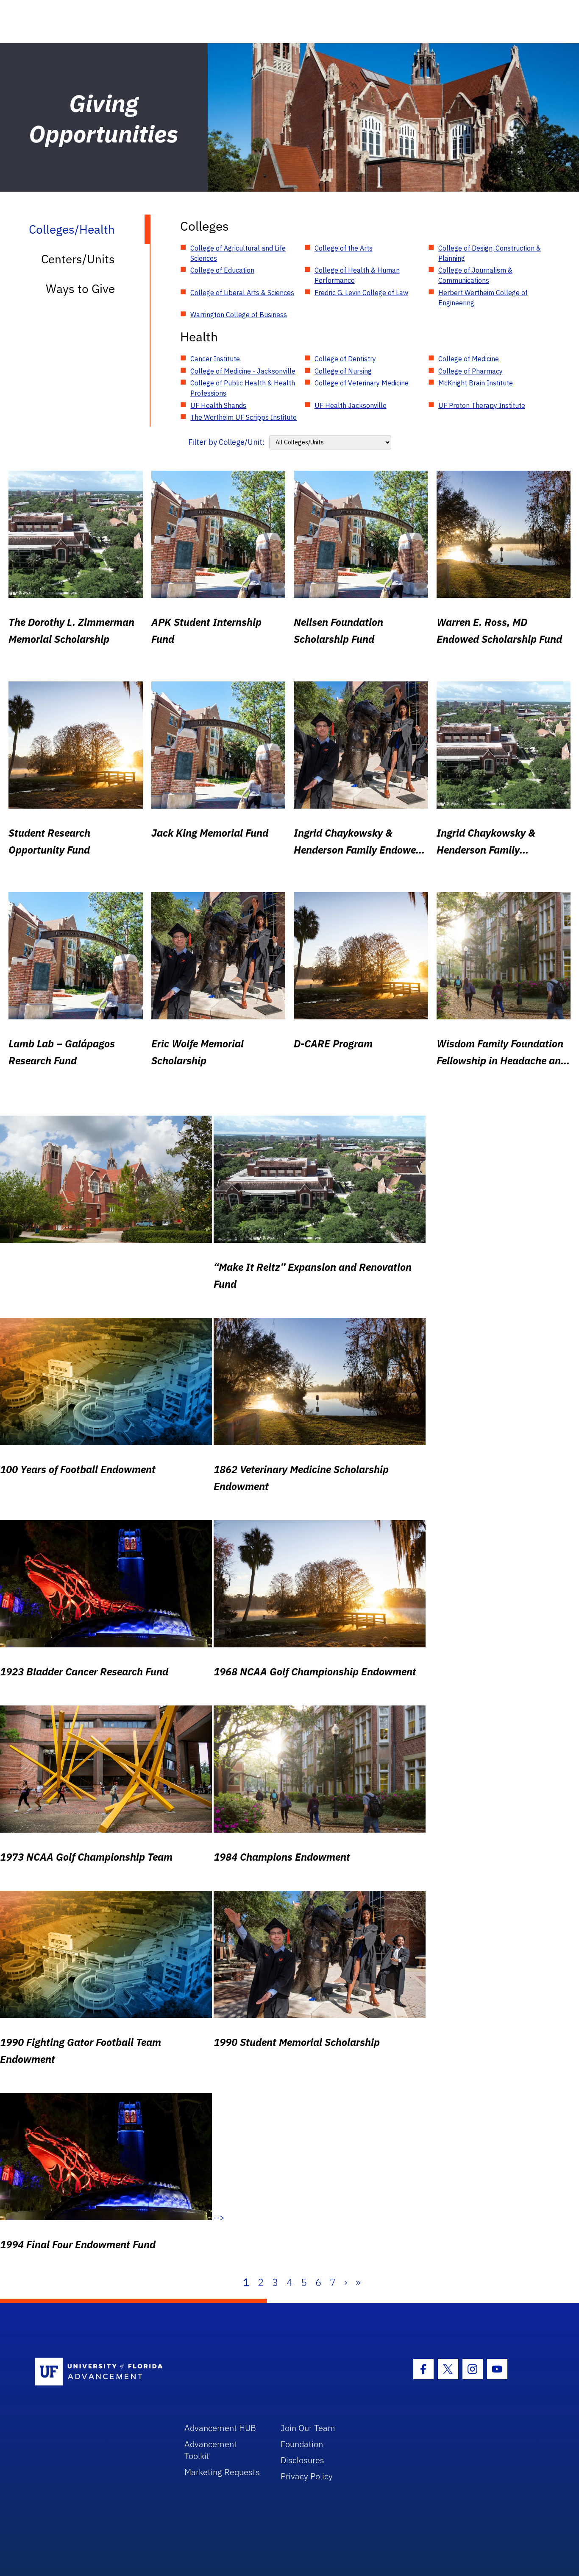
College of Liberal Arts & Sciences (242, 293)
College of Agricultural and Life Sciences (238, 253)
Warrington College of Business (239, 315)
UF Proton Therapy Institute (482, 405)
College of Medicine (469, 359)
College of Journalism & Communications (475, 275)
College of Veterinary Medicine (362, 383)
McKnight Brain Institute (476, 383)
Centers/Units (78, 259)
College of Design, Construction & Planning (490, 253)
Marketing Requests (222, 2472)
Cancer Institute (215, 359)
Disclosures (302, 2460)
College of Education (222, 270)
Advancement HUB (220, 2428)
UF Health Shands (218, 405)
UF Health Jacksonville (351, 405)
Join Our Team (308, 2428)
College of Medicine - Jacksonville (243, 371)
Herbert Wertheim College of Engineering (483, 298)
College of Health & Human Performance (357, 275)
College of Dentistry (345, 359)
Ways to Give (80, 289)
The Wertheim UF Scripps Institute (244, 417)
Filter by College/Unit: (227, 442)
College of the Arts (344, 248)
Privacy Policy (307, 2476)
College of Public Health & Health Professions (243, 388)
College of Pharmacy (470, 371)
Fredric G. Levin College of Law (361, 293)
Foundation (302, 2444)
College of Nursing (343, 371)
